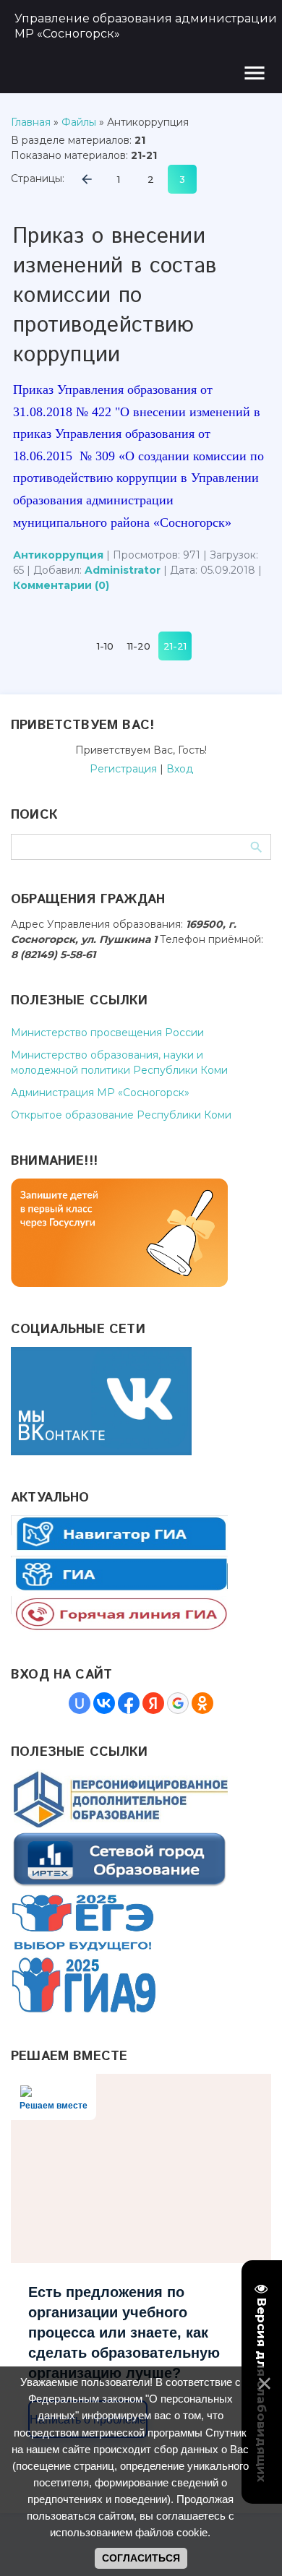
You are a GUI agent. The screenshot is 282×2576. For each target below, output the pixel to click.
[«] (87, 179)
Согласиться (141, 2558)
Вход (180, 769)
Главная (31, 122)
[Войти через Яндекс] (153, 1703)
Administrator (123, 570)
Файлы (79, 122)
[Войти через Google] (178, 1703)
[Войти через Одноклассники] (202, 1703)
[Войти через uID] (80, 1703)
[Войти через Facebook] (129, 1703)
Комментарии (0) (61, 585)
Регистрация (123, 769)
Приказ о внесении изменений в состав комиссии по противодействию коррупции (115, 296)
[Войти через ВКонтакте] (104, 1703)
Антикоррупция (58, 555)
